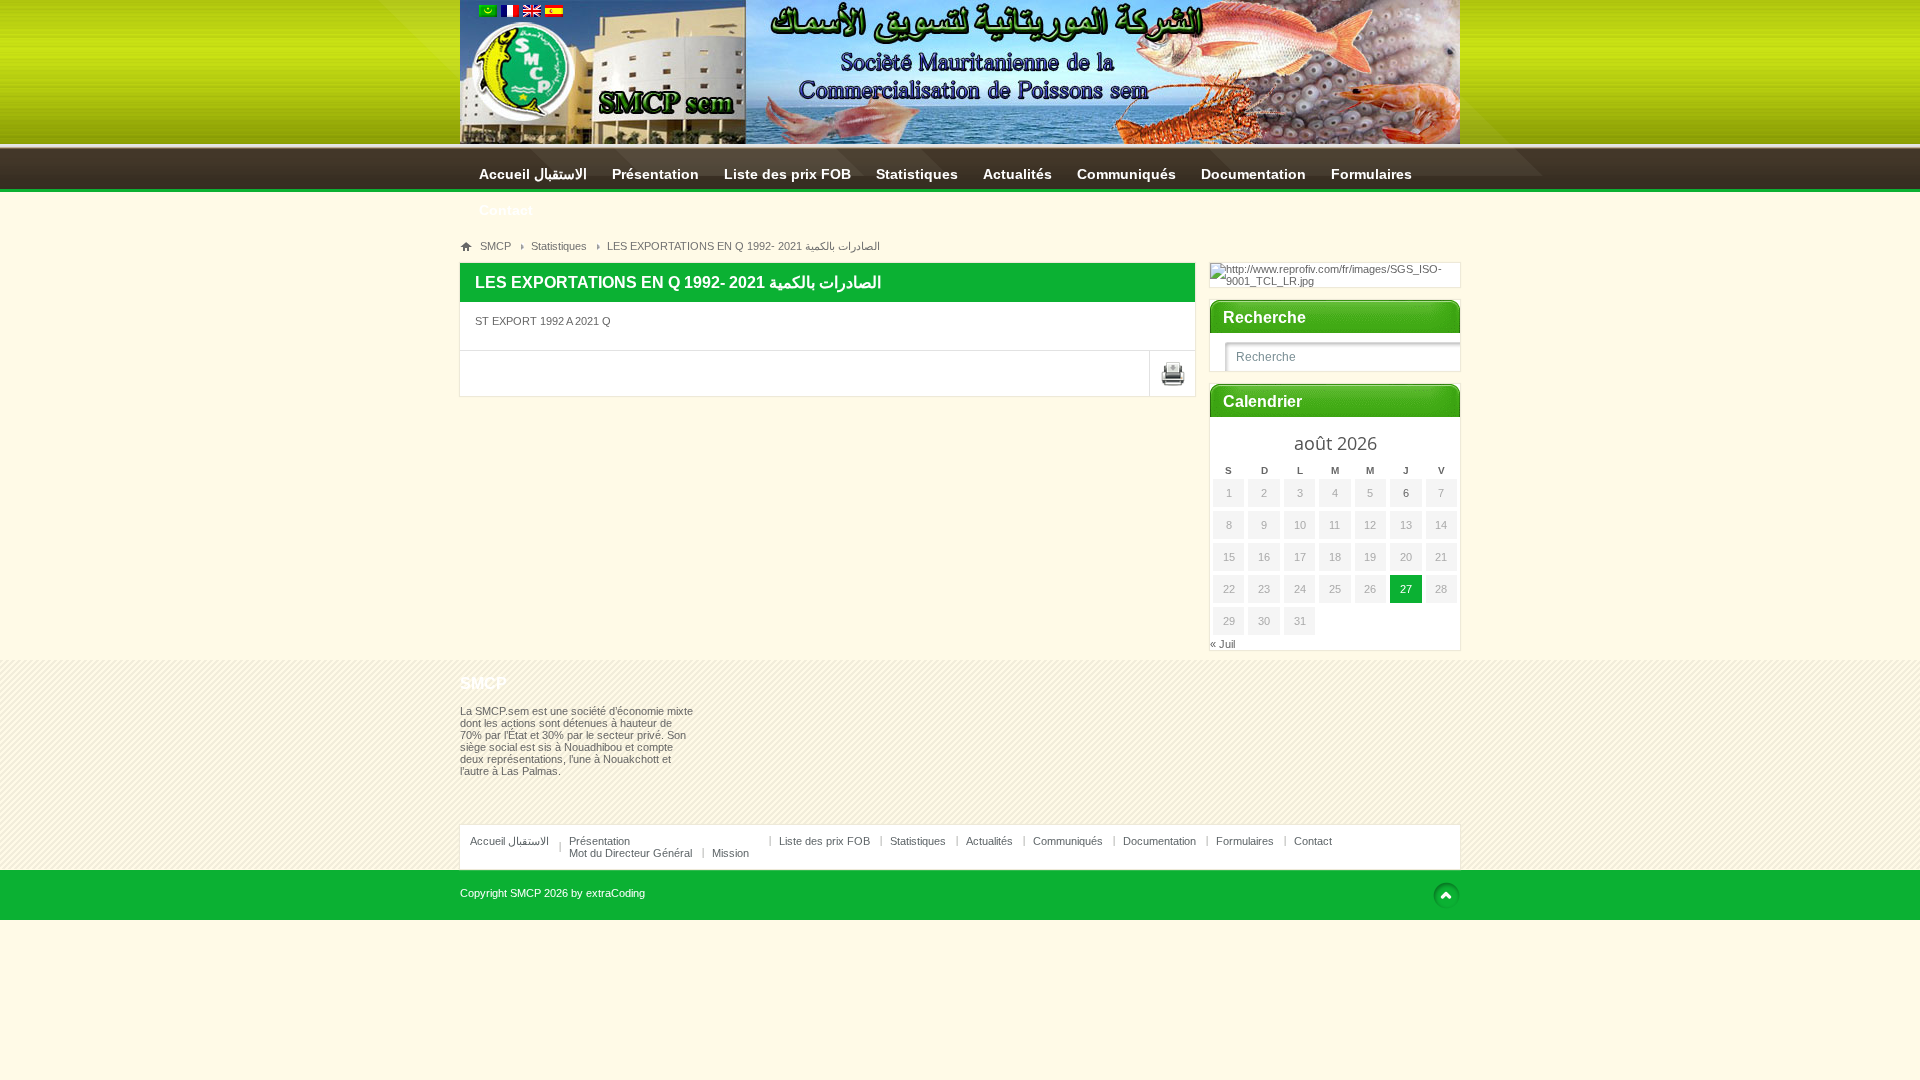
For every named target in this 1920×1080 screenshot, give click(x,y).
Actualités (1017, 174)
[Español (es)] (554, 13)
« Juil (1222, 644)
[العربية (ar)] (488, 13)
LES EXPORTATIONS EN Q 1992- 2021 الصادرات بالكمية (743, 246)
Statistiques (917, 174)
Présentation (655, 174)
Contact (506, 210)
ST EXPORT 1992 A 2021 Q (543, 321)
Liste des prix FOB (787, 174)
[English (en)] (532, 13)
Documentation (1253, 174)
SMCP (495, 246)
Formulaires (1371, 174)
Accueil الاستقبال (533, 174)
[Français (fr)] (510, 13)
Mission (730, 853)
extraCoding (615, 893)
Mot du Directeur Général (630, 853)
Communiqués (1126, 174)
